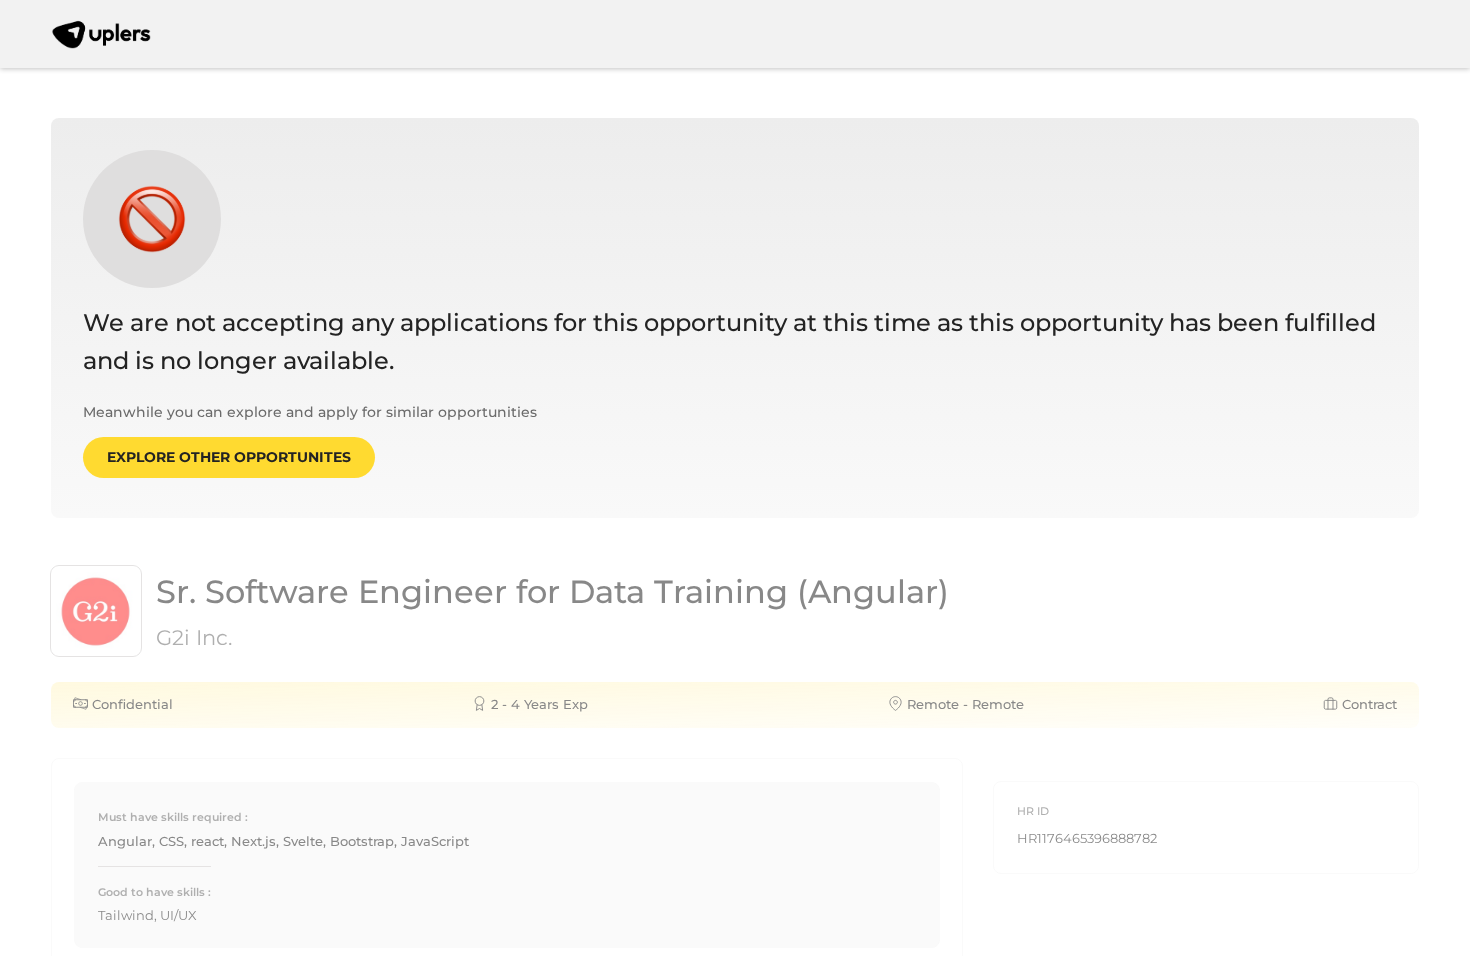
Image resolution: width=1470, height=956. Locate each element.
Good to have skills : (154, 892)
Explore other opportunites (229, 457)
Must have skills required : (173, 817)
